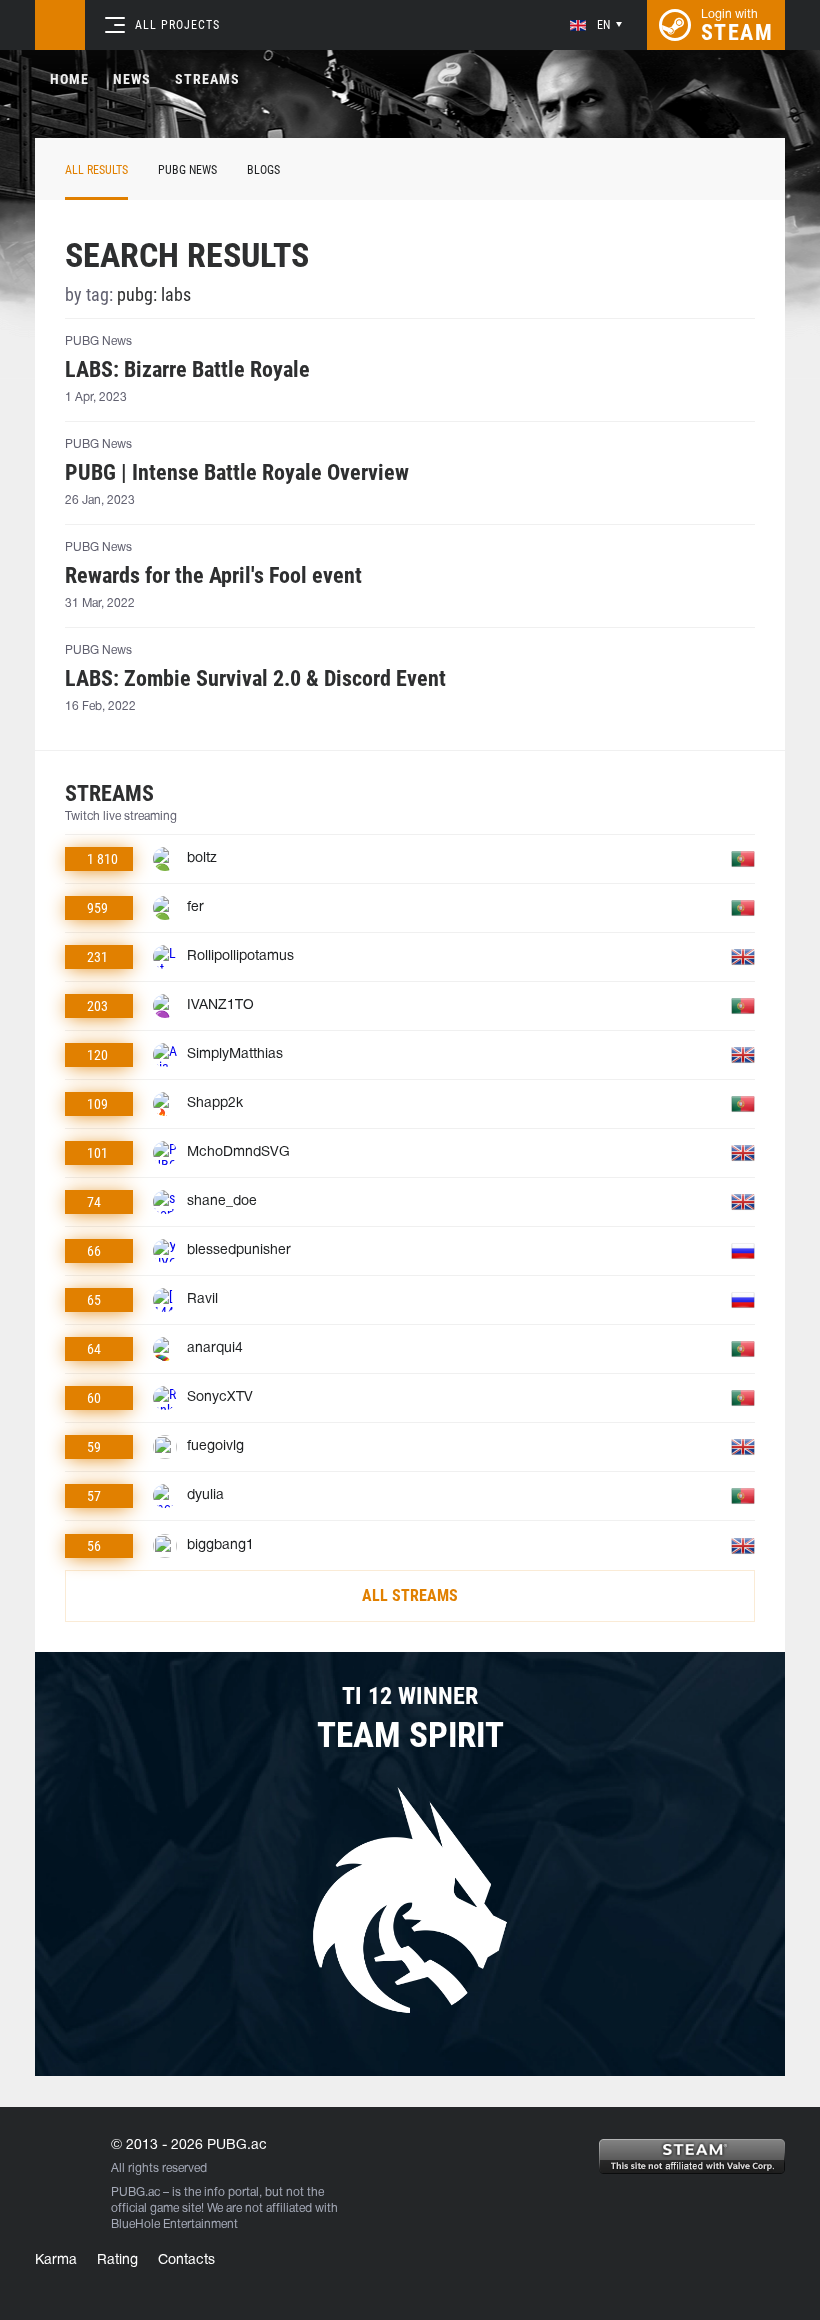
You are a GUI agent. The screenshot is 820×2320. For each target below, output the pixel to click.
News (132, 79)
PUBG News (187, 170)
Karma (56, 2260)
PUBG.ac (135, 2192)
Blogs (263, 170)
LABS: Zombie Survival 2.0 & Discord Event (255, 679)
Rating (117, 2260)
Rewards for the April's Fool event (213, 576)
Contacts (186, 2260)
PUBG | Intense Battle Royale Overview (237, 473)
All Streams (410, 1595)
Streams (207, 79)
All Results (96, 170)
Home (69, 79)
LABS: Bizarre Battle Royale (187, 370)
